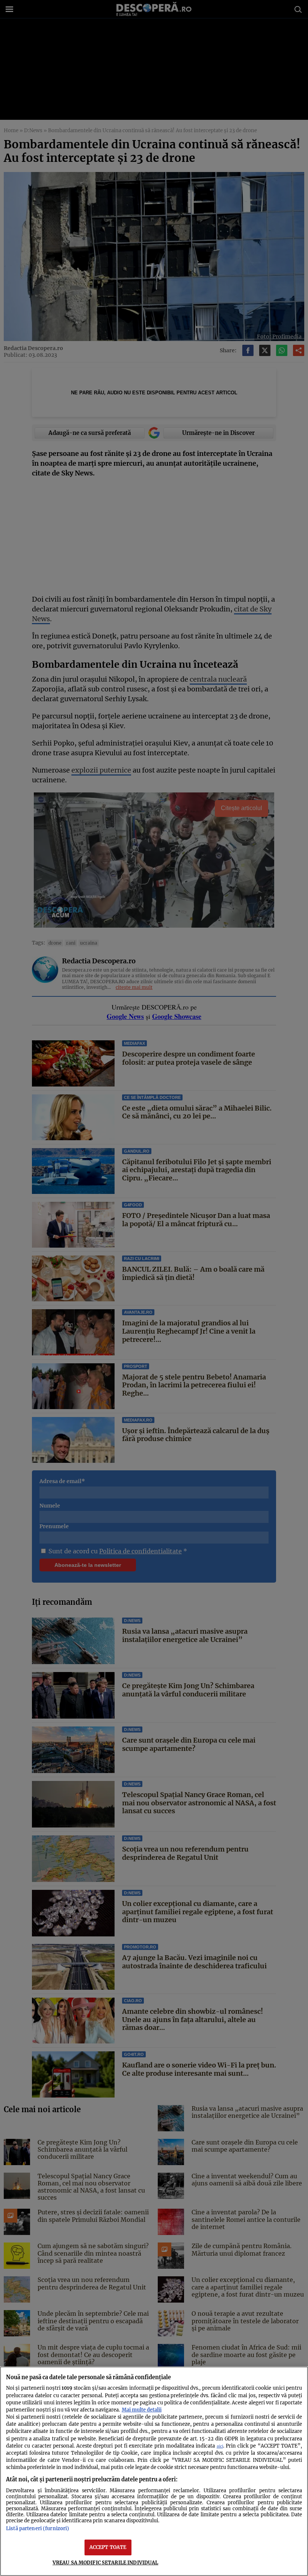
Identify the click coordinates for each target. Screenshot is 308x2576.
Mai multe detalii (142, 2410)
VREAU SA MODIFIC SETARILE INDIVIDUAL (106, 2562)
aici (220, 2446)
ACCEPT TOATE (108, 2547)
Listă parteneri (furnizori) (38, 2528)
